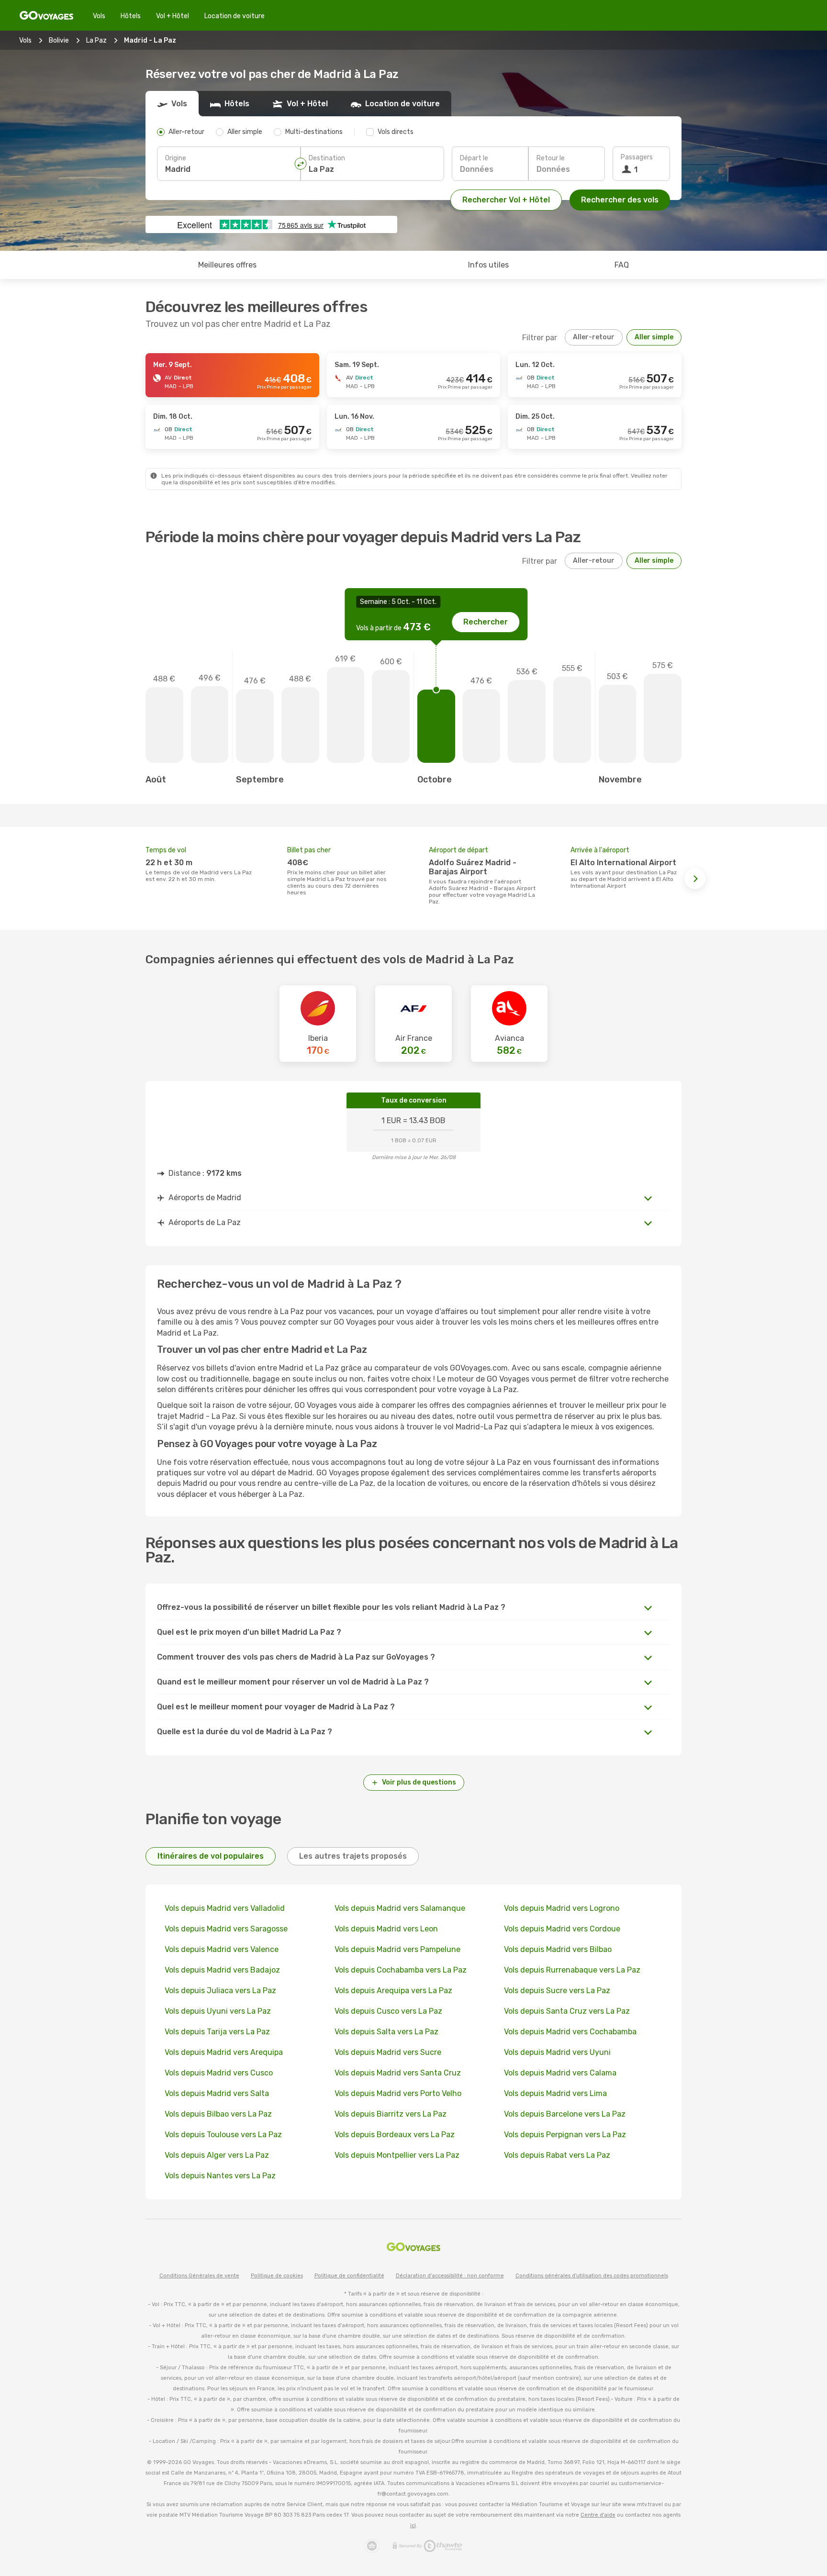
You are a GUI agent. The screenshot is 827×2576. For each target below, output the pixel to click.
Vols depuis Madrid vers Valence (222, 1949)
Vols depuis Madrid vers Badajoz (222, 1970)
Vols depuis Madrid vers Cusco (219, 2073)
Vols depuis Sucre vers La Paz (557, 1991)
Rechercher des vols (620, 200)
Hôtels (131, 16)
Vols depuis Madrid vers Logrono (562, 1908)
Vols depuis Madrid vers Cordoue (562, 1929)
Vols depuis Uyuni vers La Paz (218, 2011)
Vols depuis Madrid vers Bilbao (558, 1949)
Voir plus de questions (419, 1782)
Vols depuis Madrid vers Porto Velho (398, 2093)
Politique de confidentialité (349, 2276)
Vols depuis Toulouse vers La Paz (223, 2135)
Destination (327, 158)
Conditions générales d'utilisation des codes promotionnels (592, 2276)
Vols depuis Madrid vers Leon (386, 1929)
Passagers (637, 157)
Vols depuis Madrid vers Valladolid (225, 1908)
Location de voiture (235, 16)
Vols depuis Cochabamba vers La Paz (401, 1970)
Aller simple (654, 337)
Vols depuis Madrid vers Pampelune (397, 1949)
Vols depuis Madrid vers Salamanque (400, 1908)
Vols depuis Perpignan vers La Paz (565, 2135)
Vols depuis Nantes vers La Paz (220, 2176)
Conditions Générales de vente (199, 2276)
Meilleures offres (227, 265)
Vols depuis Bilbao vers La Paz (218, 2114)
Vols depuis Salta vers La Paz (386, 2032)
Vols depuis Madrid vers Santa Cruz (398, 2073)
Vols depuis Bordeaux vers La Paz (395, 2135)
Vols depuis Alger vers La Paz (217, 2155)
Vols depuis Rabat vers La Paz (557, 2155)
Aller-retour (594, 337)
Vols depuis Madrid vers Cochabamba (570, 2032)
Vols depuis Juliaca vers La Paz (220, 1991)
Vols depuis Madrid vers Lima (555, 2093)
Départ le (474, 158)
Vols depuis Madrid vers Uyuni (557, 2052)
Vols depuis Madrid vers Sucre (388, 2052)
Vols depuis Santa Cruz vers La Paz (567, 2011)
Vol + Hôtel (173, 16)
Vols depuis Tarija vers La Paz (217, 2032)
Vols (99, 16)
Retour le (551, 158)
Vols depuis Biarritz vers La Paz (391, 2114)
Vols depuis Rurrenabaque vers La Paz (572, 1970)
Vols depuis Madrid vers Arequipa (224, 2052)
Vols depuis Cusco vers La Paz (388, 2011)
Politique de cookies (277, 2276)
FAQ (622, 265)
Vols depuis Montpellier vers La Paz (397, 2155)
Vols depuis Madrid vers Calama (560, 2073)
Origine (176, 158)
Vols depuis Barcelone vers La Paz (565, 2114)
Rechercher (486, 622)
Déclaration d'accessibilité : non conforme (450, 2276)
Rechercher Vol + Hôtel (506, 200)
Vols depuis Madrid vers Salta (217, 2093)
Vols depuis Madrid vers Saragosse (226, 1929)
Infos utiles (488, 265)
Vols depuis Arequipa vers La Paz (393, 1991)
